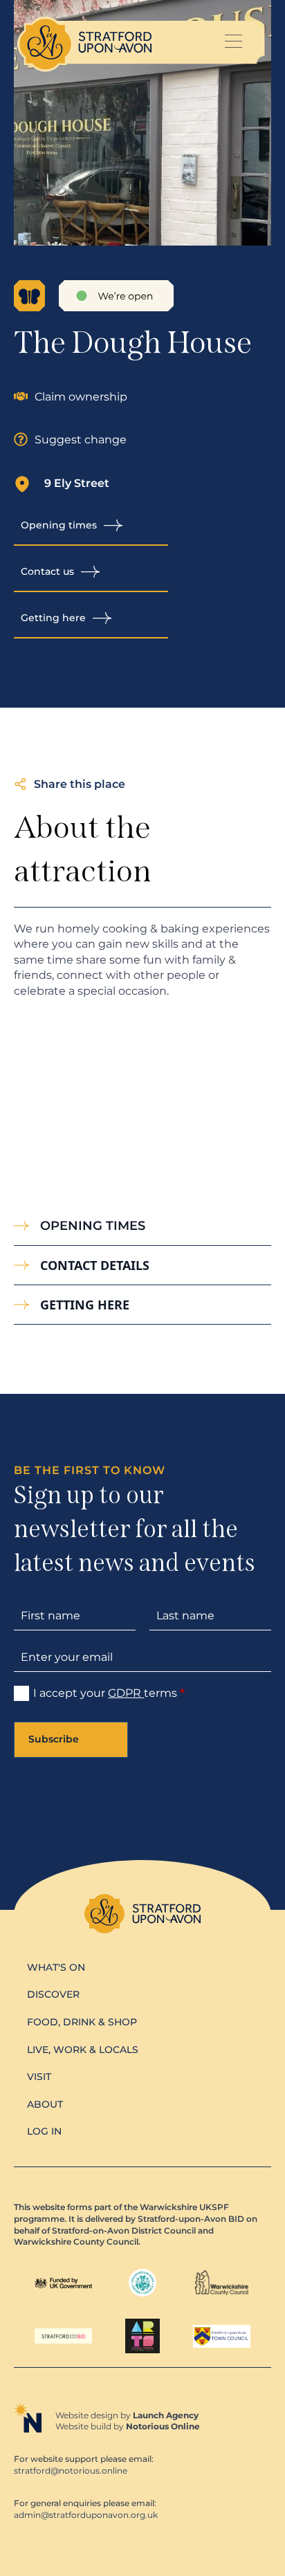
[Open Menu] (233, 43)
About (45, 2104)
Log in (44, 2131)
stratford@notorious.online (71, 2471)
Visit (39, 2077)
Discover (53, 1994)
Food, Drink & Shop (82, 2022)
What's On (56, 1967)
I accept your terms (109, 1693)
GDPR (126, 1693)
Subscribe (54, 1739)
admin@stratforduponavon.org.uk (86, 2515)
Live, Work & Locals (83, 2050)
